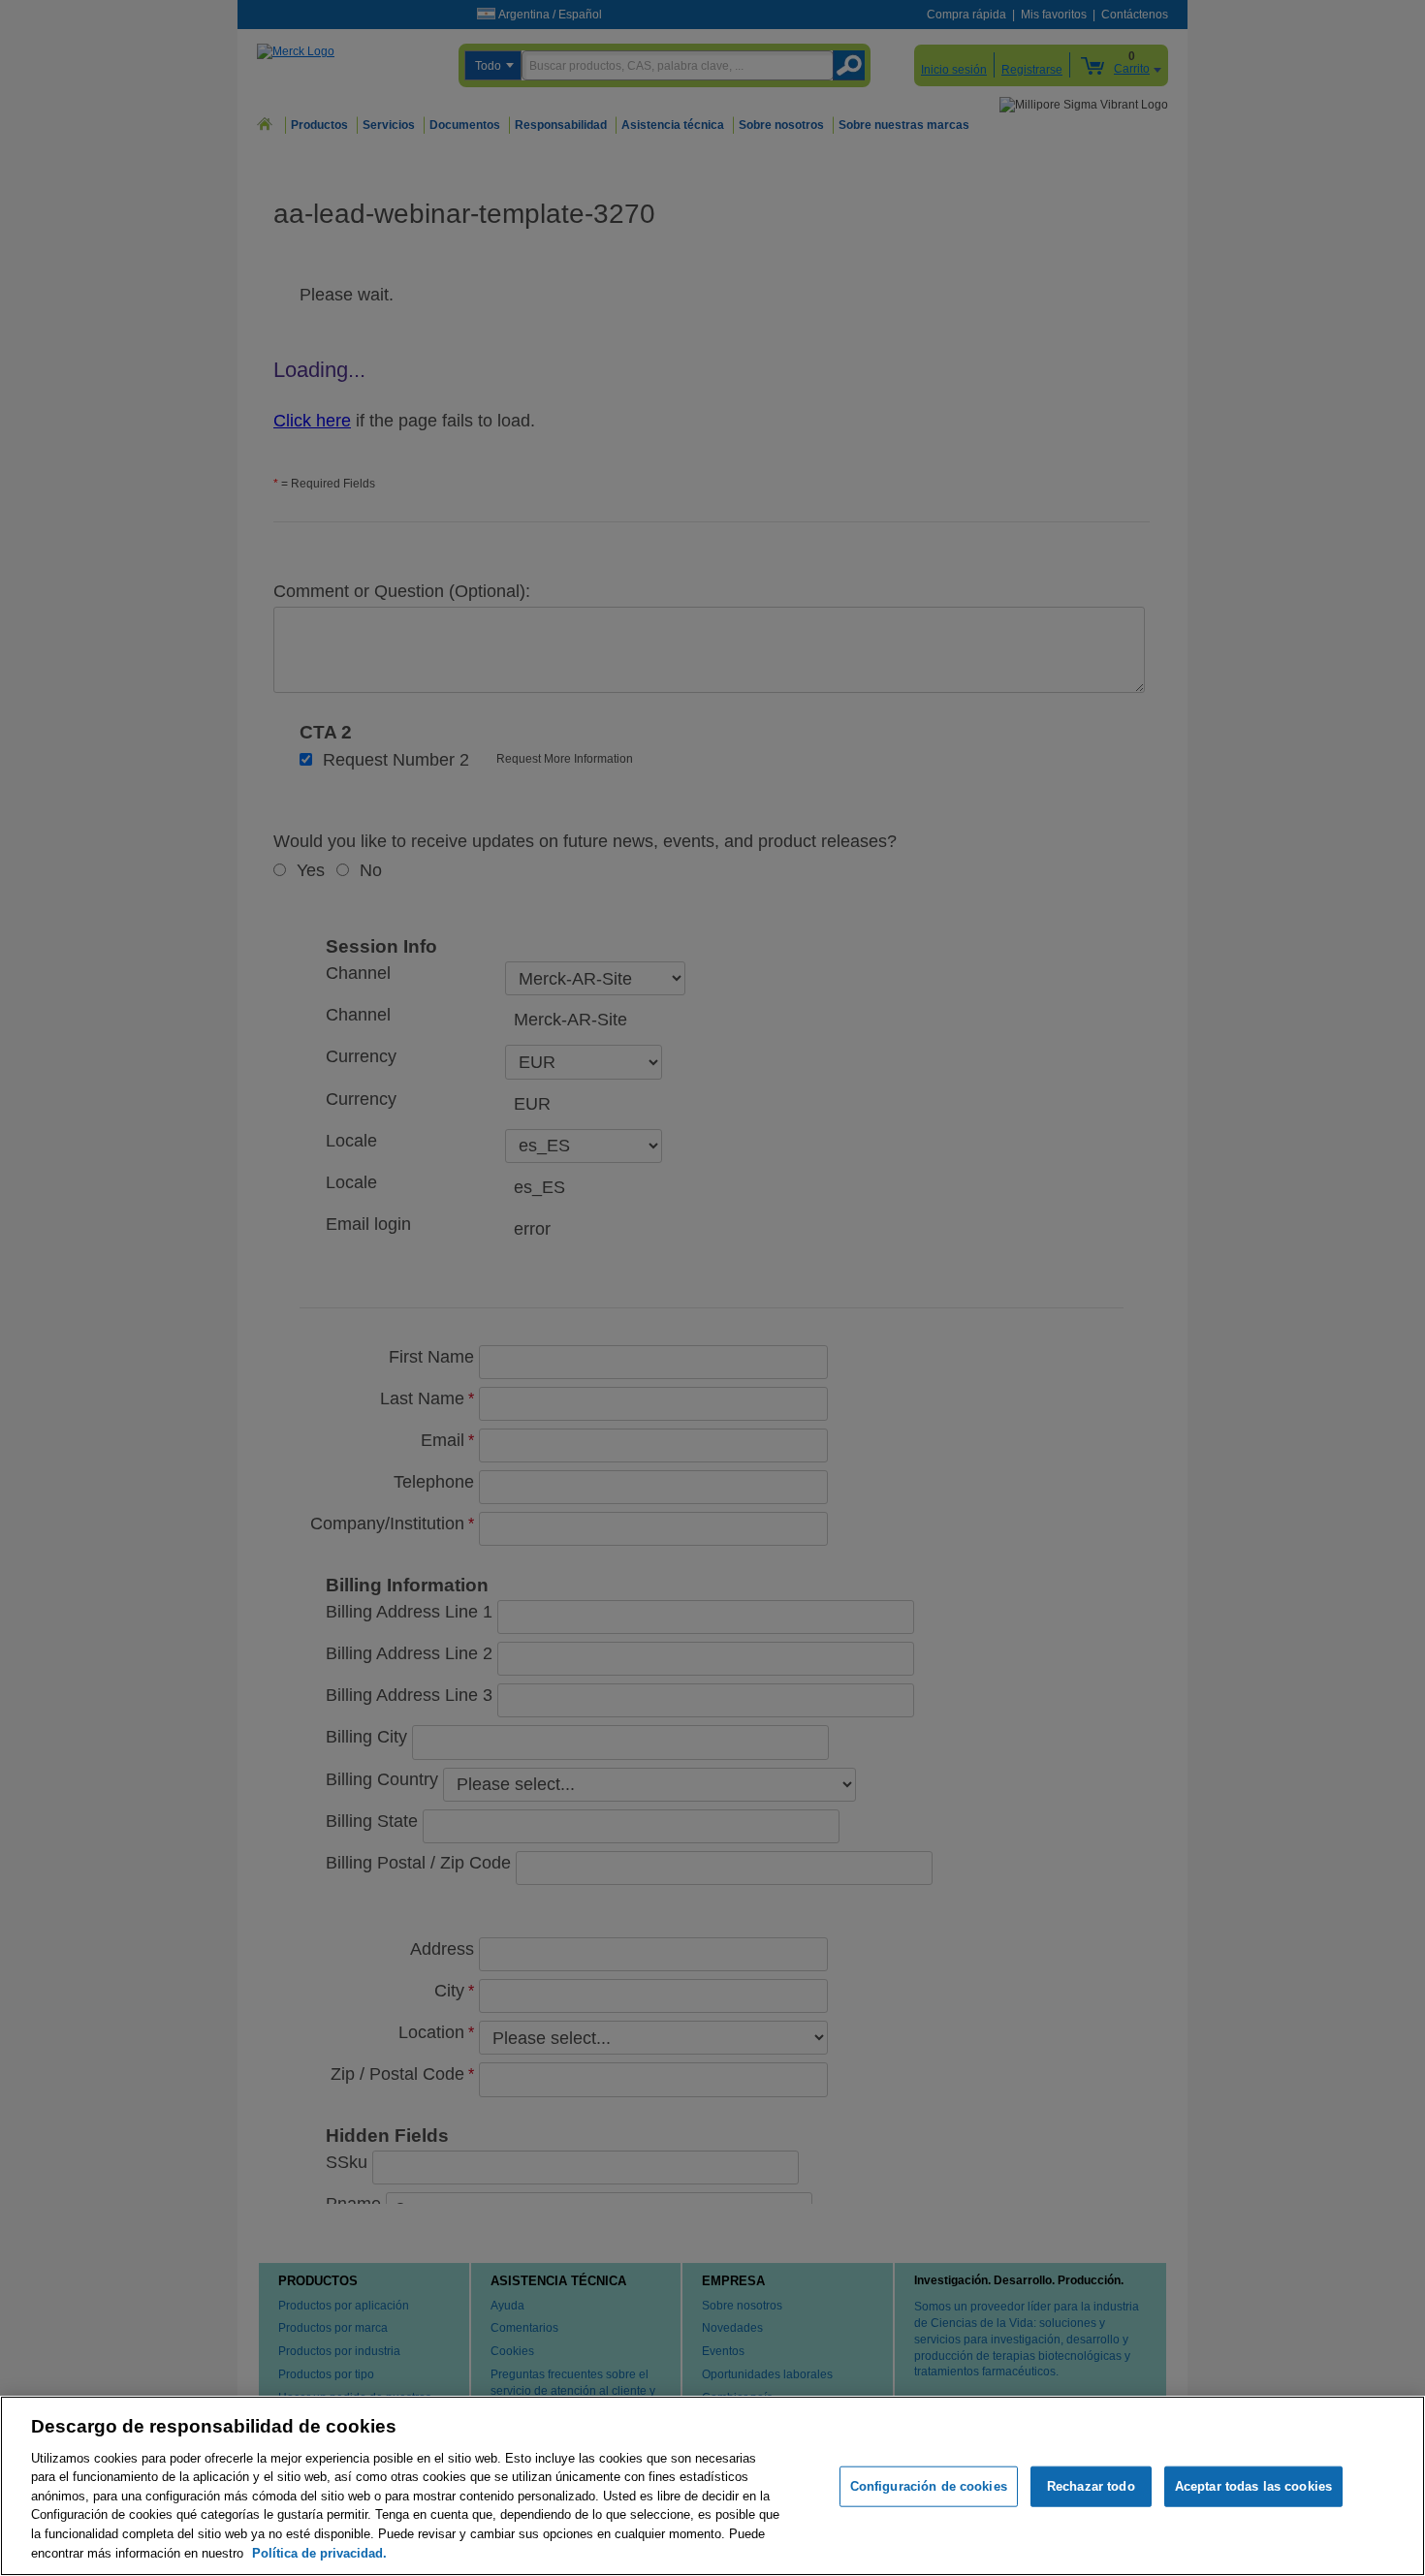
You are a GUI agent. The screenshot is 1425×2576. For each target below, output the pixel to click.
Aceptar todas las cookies (1253, 2486)
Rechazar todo (1091, 2486)
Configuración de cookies (929, 2486)
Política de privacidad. (319, 2552)
